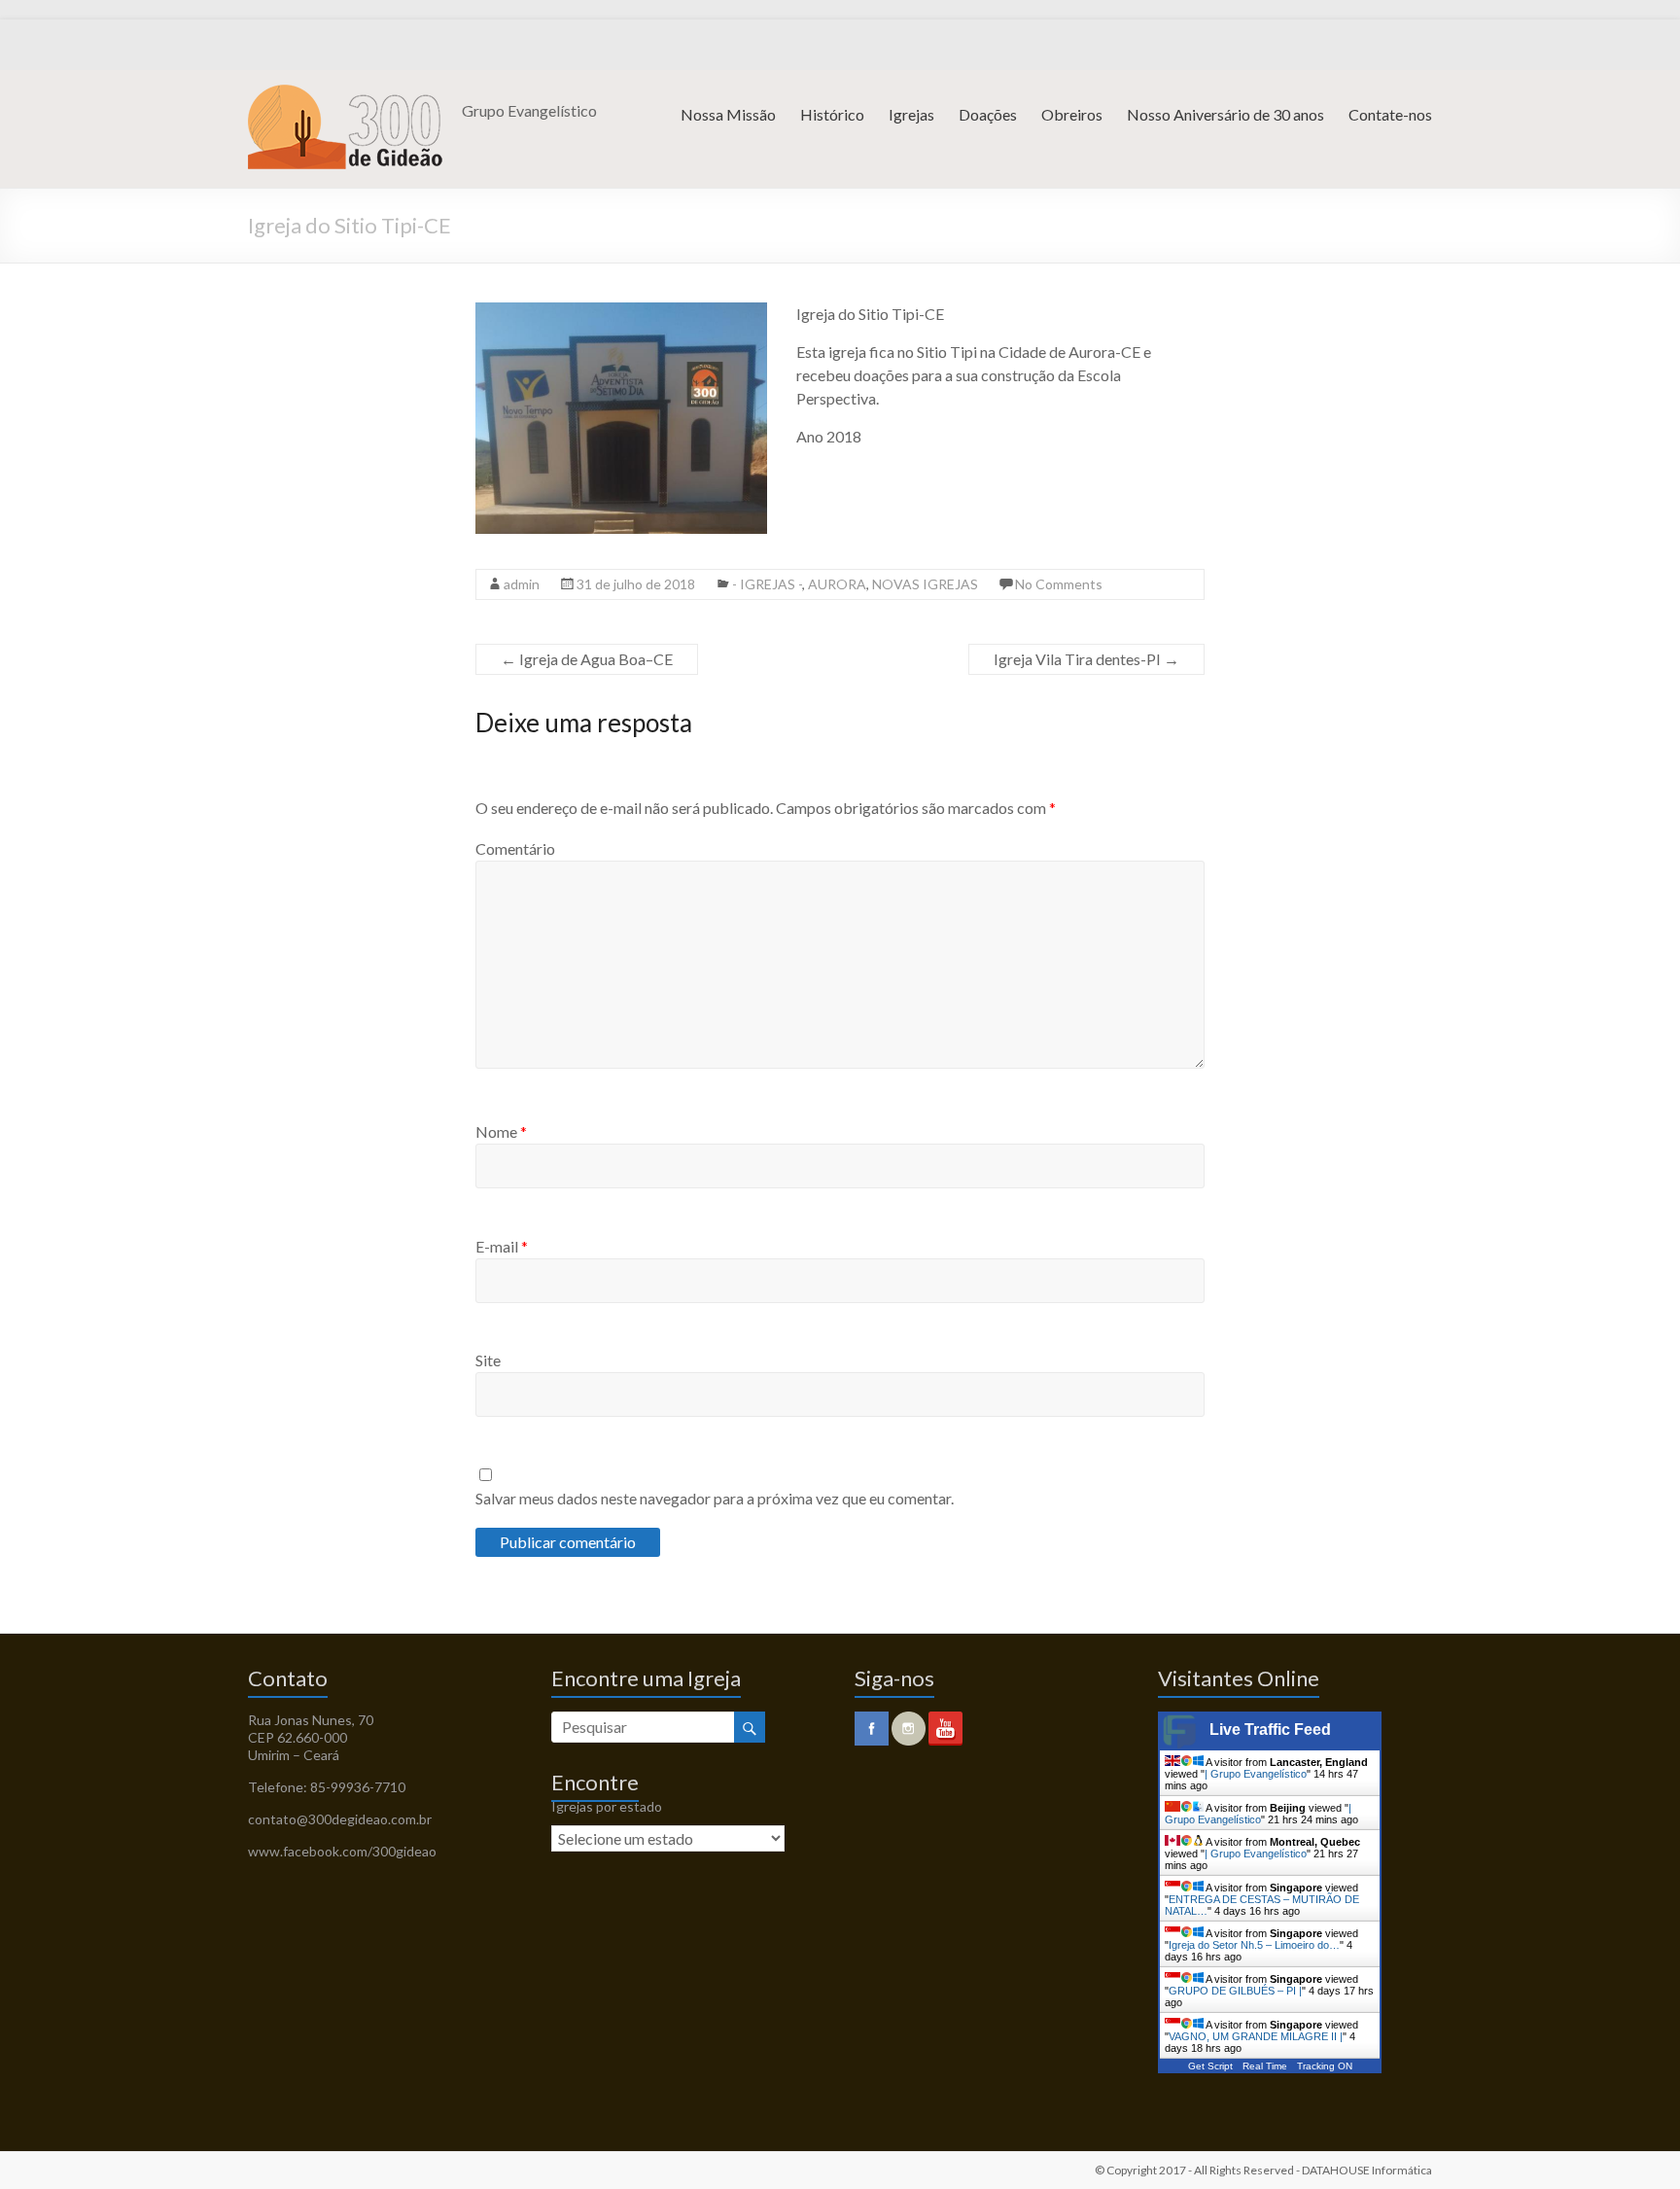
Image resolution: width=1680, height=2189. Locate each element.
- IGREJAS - (767, 584)
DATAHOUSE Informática (1367, 2170)
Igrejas (911, 114)
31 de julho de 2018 (636, 584)
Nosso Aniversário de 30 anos (1225, 114)
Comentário (515, 848)
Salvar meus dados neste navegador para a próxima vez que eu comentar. (715, 1498)
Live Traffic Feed (1270, 1730)
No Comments (1059, 584)
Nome (501, 1131)
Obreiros (1072, 114)
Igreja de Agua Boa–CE (587, 659)
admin (522, 584)
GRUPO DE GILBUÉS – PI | (1235, 1991)
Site (488, 1360)
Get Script (1210, 2066)
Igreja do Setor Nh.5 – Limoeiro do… (1254, 1945)
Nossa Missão (728, 114)
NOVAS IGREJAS (925, 584)
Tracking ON (1325, 2066)
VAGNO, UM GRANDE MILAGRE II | (1256, 2036)
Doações (988, 114)
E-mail (502, 1246)
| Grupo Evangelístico (1256, 1774)
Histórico (832, 114)
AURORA (837, 584)
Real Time (1265, 2066)
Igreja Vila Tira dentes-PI (1086, 659)
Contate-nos (1390, 114)
